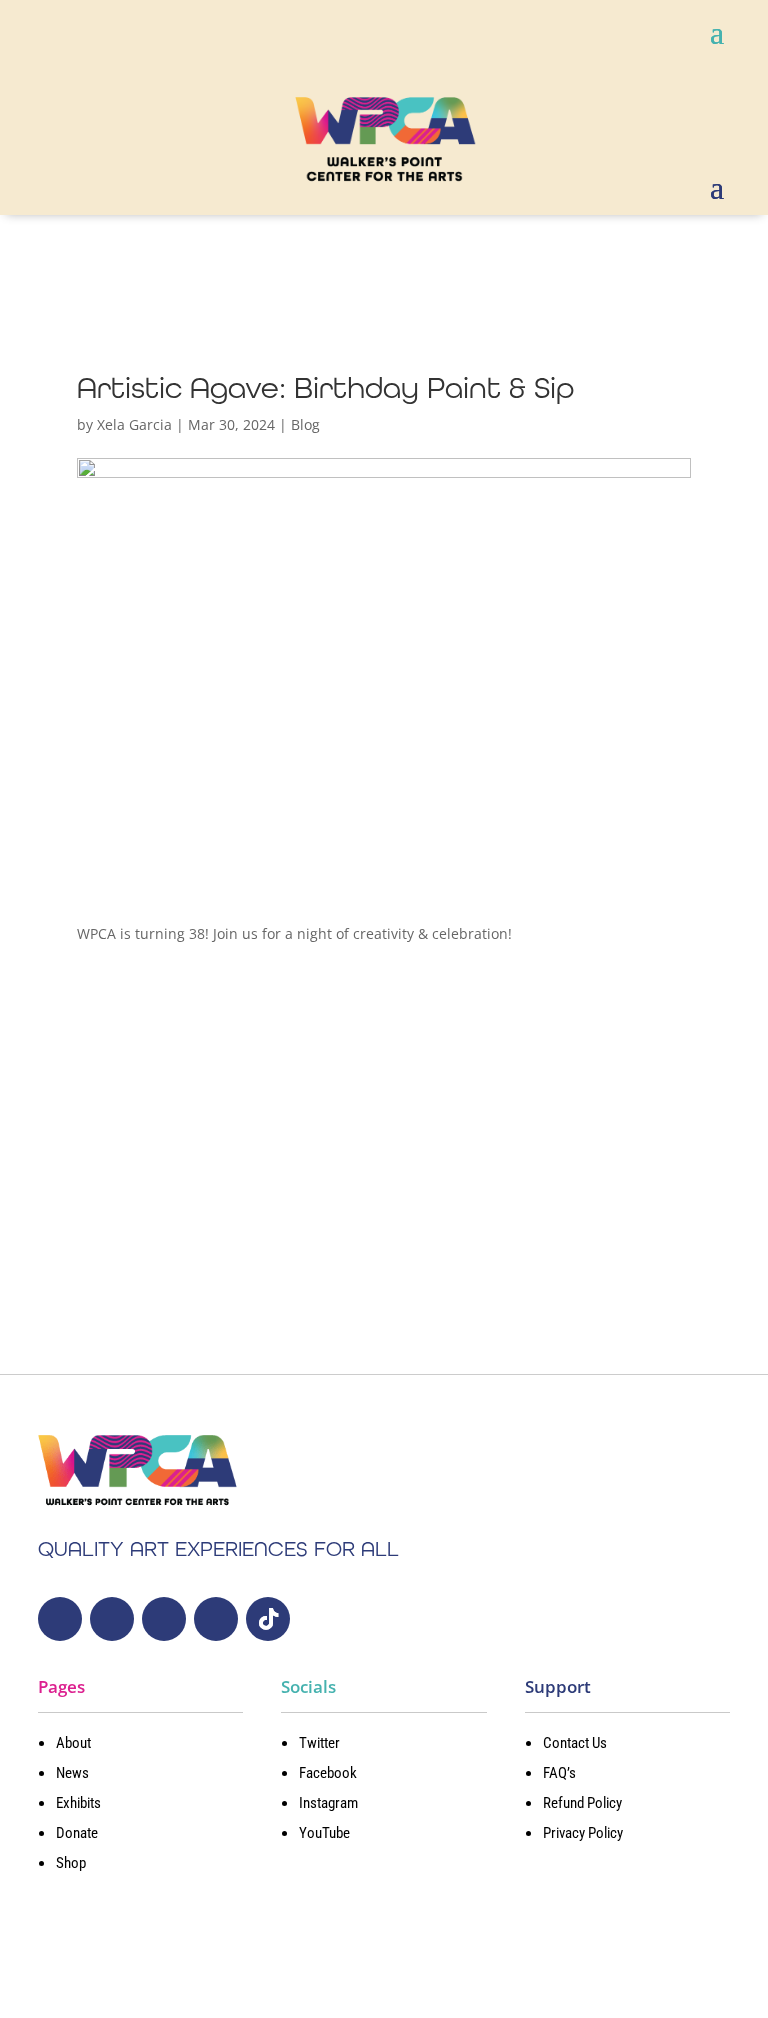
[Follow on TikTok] (268, 1619)
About (73, 1743)
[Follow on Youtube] (216, 1619)
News (72, 1773)
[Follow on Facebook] (112, 1619)
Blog (305, 424)
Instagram (328, 1803)
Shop (71, 1863)
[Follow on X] (60, 1619)
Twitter (319, 1743)
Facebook (328, 1773)
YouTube (324, 1833)
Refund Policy (582, 1803)
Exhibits (78, 1803)
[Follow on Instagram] (164, 1619)
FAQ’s (559, 1773)
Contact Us (575, 1743)
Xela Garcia (134, 424)
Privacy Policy (583, 1833)
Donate (77, 1833)
